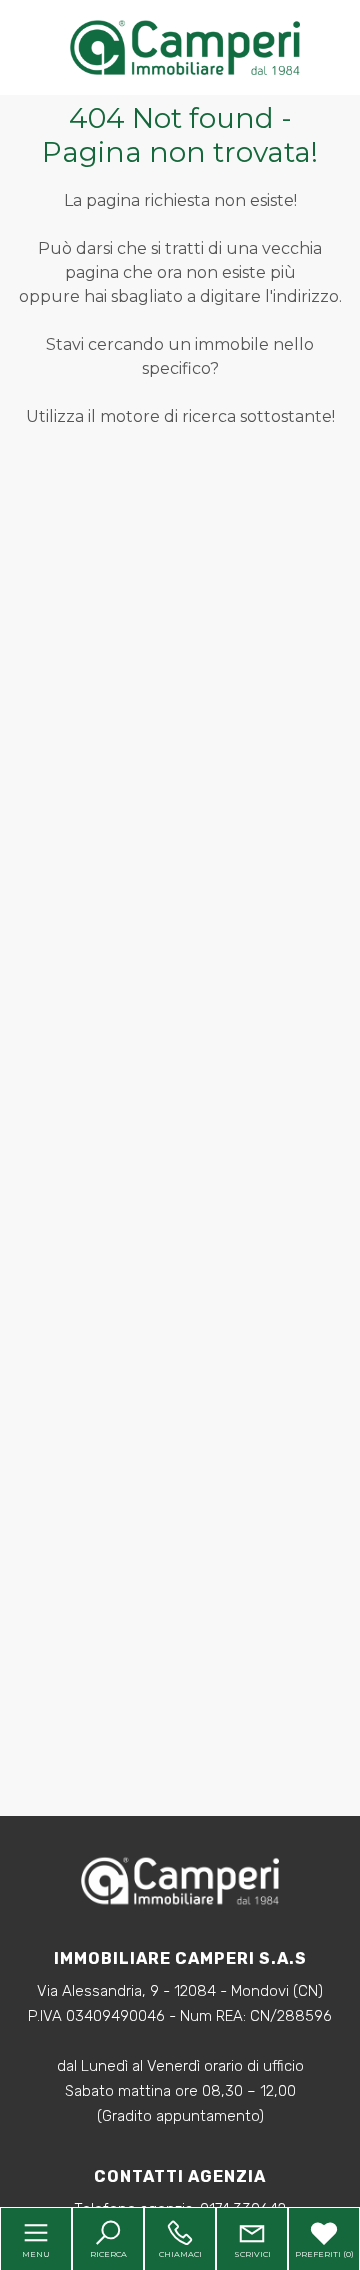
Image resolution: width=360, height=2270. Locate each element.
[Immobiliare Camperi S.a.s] (185, 46)
